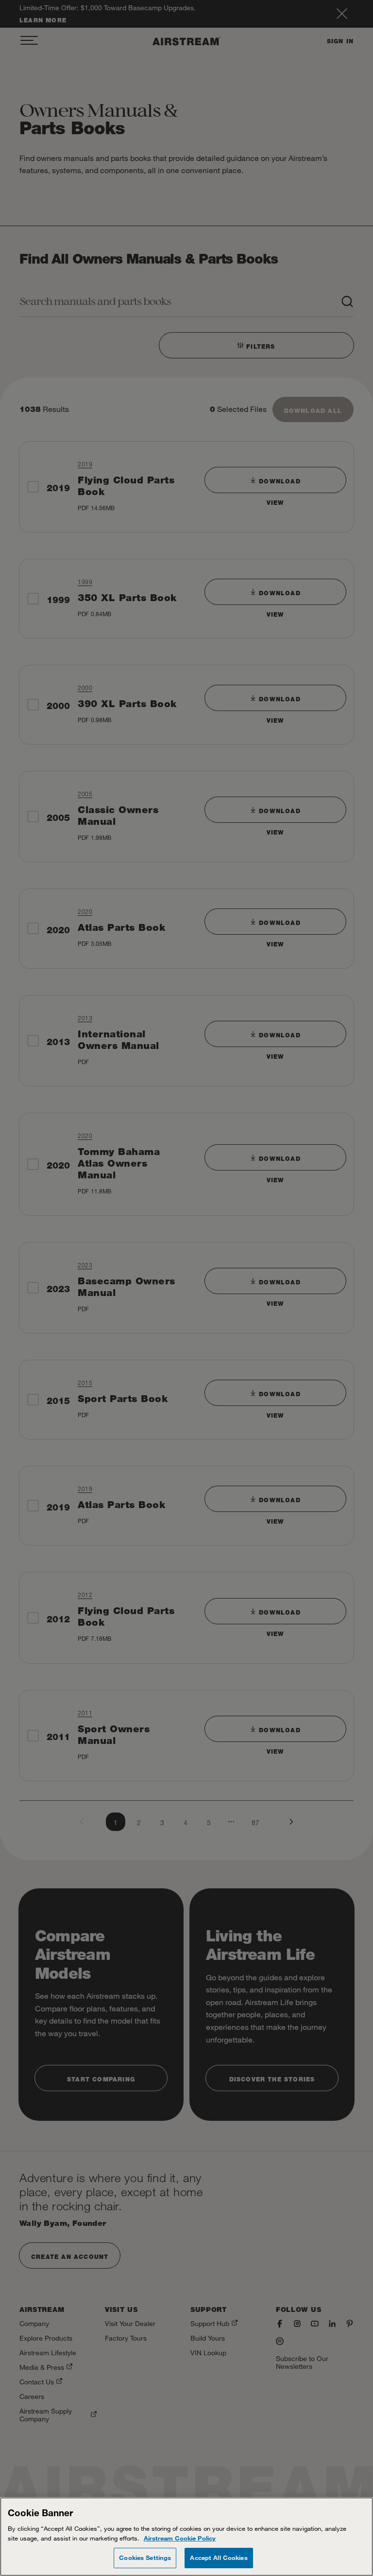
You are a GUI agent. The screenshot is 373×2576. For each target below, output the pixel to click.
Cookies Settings (145, 2558)
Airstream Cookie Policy (180, 2538)
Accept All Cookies (219, 2558)
